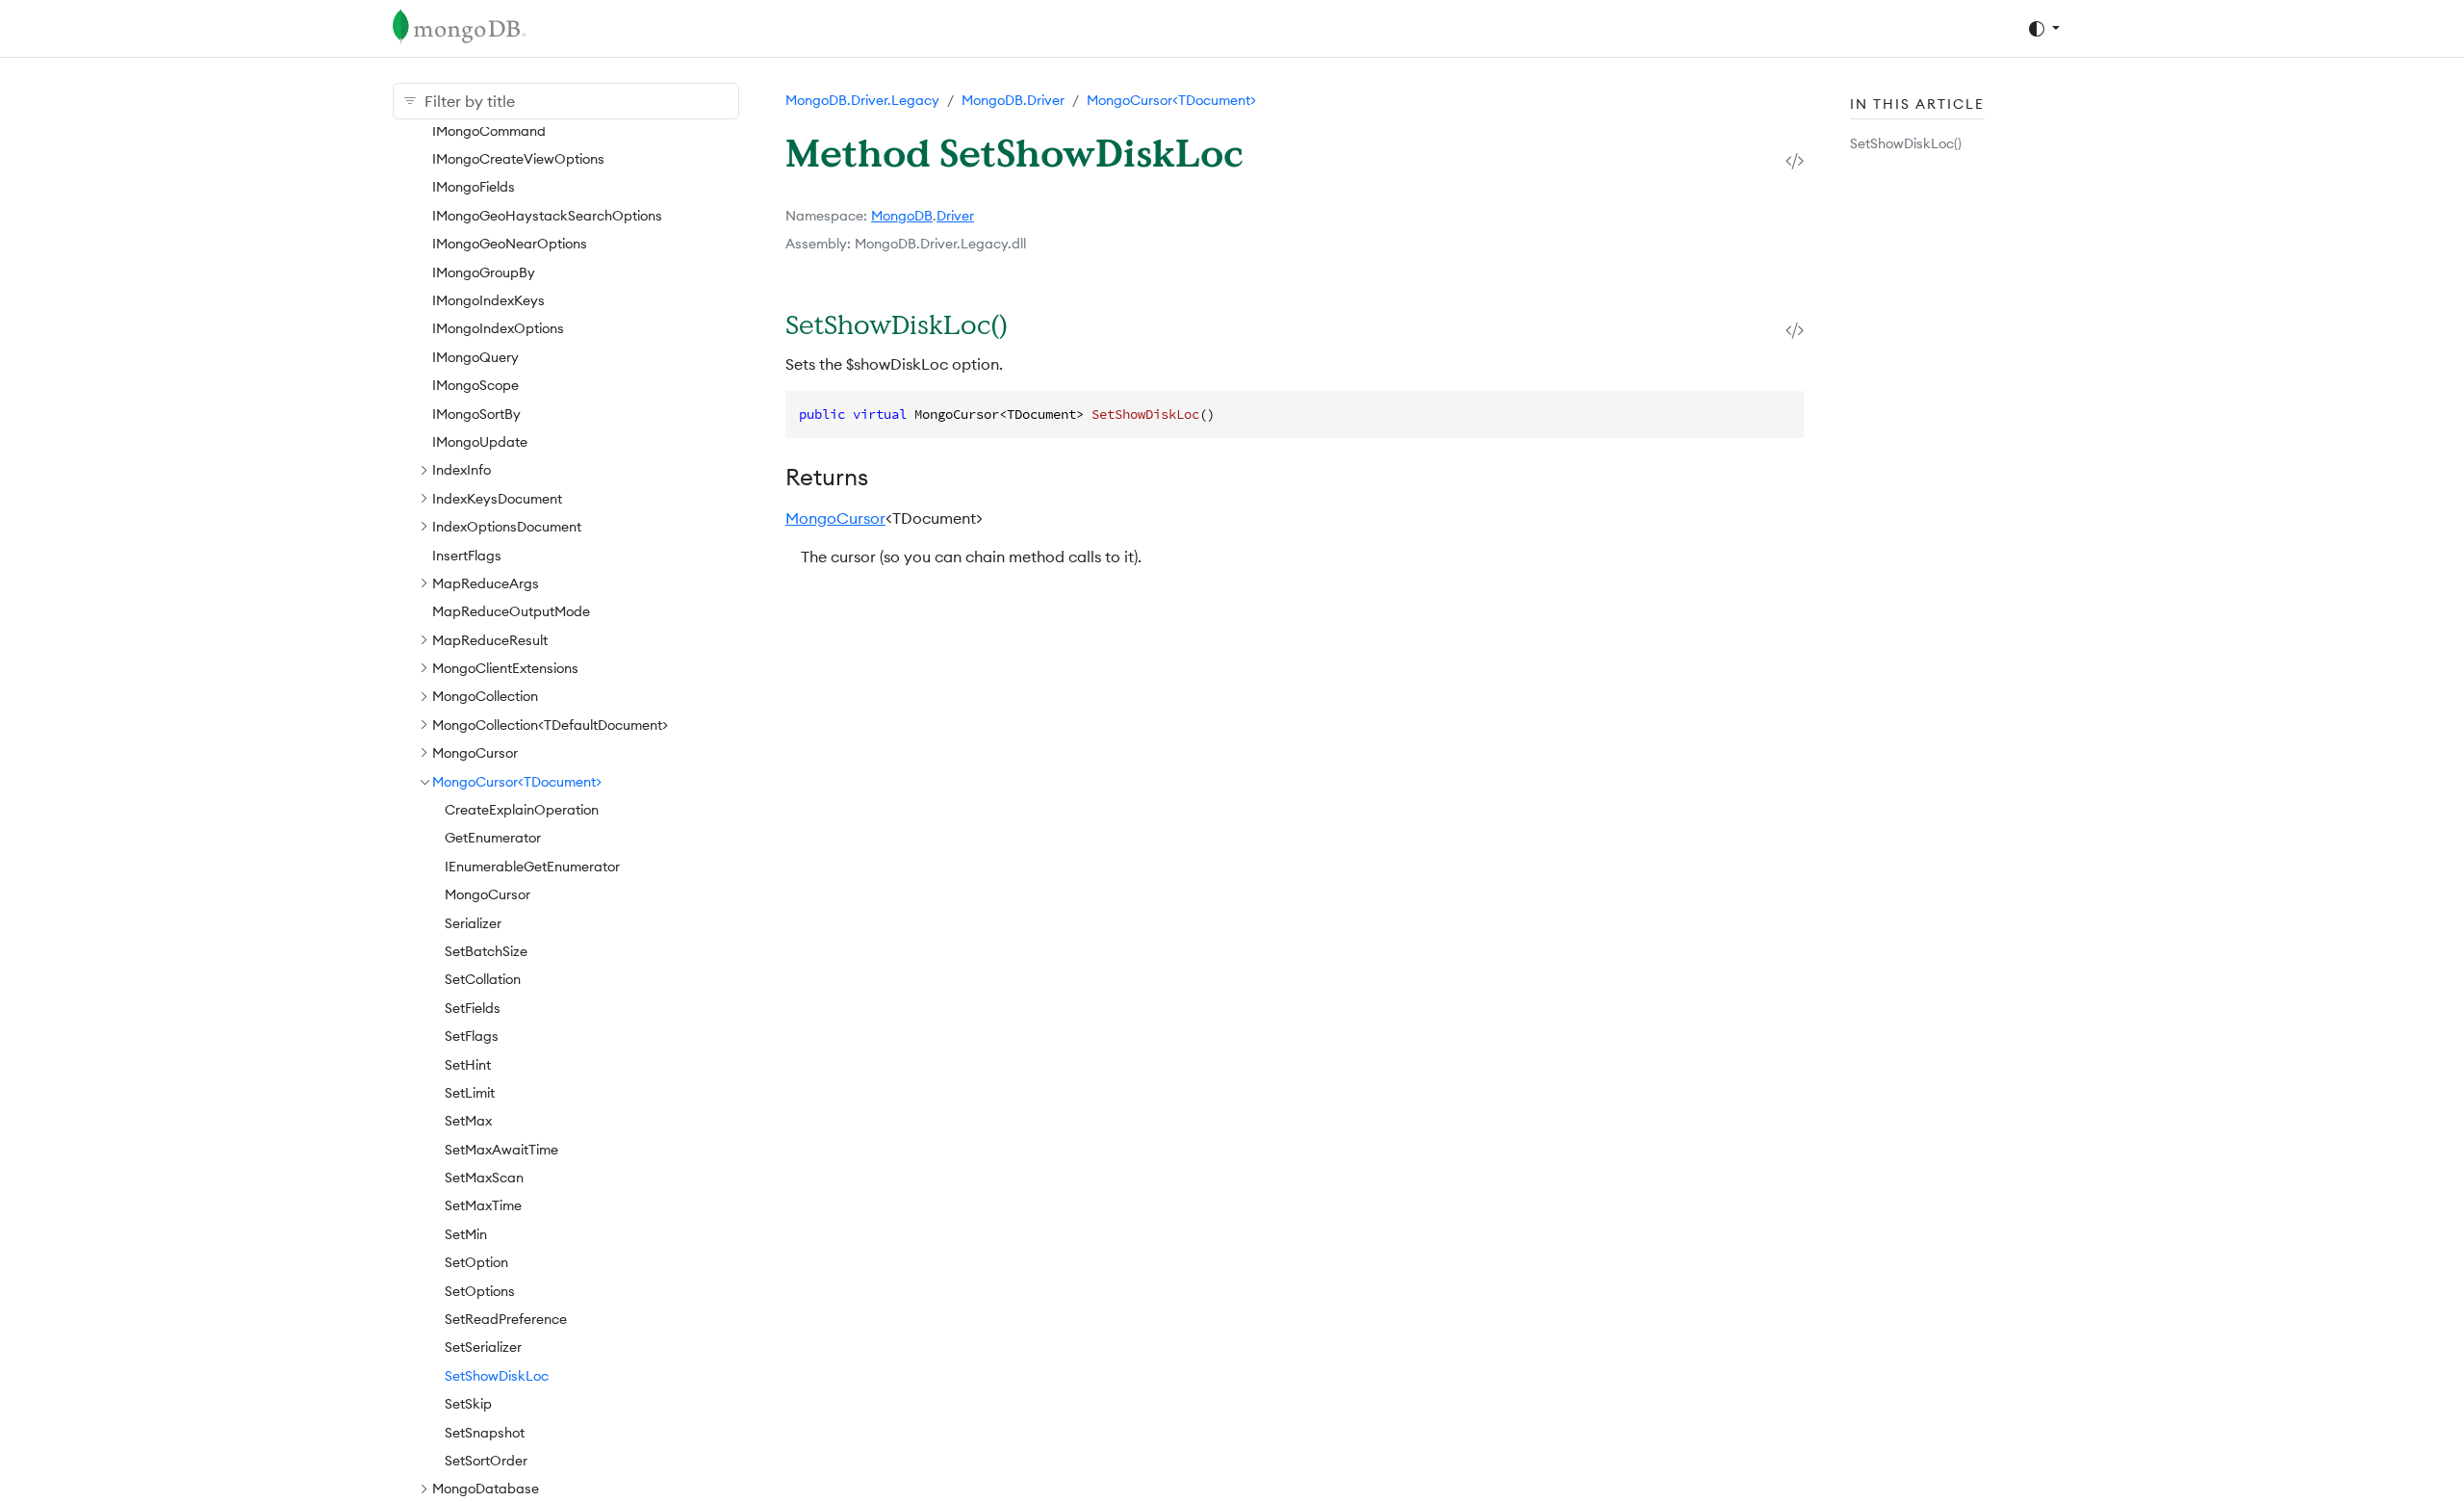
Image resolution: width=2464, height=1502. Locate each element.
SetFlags (472, 1036)
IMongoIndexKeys (488, 300)
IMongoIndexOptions (498, 328)
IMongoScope (475, 385)
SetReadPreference (506, 1319)
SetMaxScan (484, 1178)
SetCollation (483, 979)
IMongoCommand (489, 131)
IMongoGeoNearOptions (510, 244)
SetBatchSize (486, 951)
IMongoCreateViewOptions (518, 159)
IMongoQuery (475, 357)
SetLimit (470, 1093)
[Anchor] (1031, 324)
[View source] (1795, 160)
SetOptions (480, 1291)
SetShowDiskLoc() (1906, 143)
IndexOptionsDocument (507, 527)
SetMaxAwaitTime (501, 1150)
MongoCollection (485, 696)
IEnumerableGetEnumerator (532, 867)
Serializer (473, 923)
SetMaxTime (483, 1205)
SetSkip (468, 1404)
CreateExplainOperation (522, 810)
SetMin (466, 1234)
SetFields (473, 1008)
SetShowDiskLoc (497, 1376)
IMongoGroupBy (484, 272)
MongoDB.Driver (1013, 100)
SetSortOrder (486, 1461)
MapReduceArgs (486, 583)
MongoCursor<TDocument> (517, 782)
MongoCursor (475, 753)
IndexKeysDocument (497, 499)
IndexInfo (462, 470)
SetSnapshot (485, 1433)
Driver (955, 216)
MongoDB (902, 216)
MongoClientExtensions (505, 668)
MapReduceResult (490, 640)
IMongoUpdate (480, 442)
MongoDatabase (486, 1489)
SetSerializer (483, 1347)
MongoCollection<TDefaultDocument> (550, 725)
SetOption (476, 1262)
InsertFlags (467, 556)
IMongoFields (474, 187)
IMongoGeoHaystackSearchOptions (547, 216)
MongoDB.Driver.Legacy (862, 100)
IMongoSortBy (476, 414)
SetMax (468, 1121)
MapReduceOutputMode (511, 611)
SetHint (468, 1065)
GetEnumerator (493, 838)
